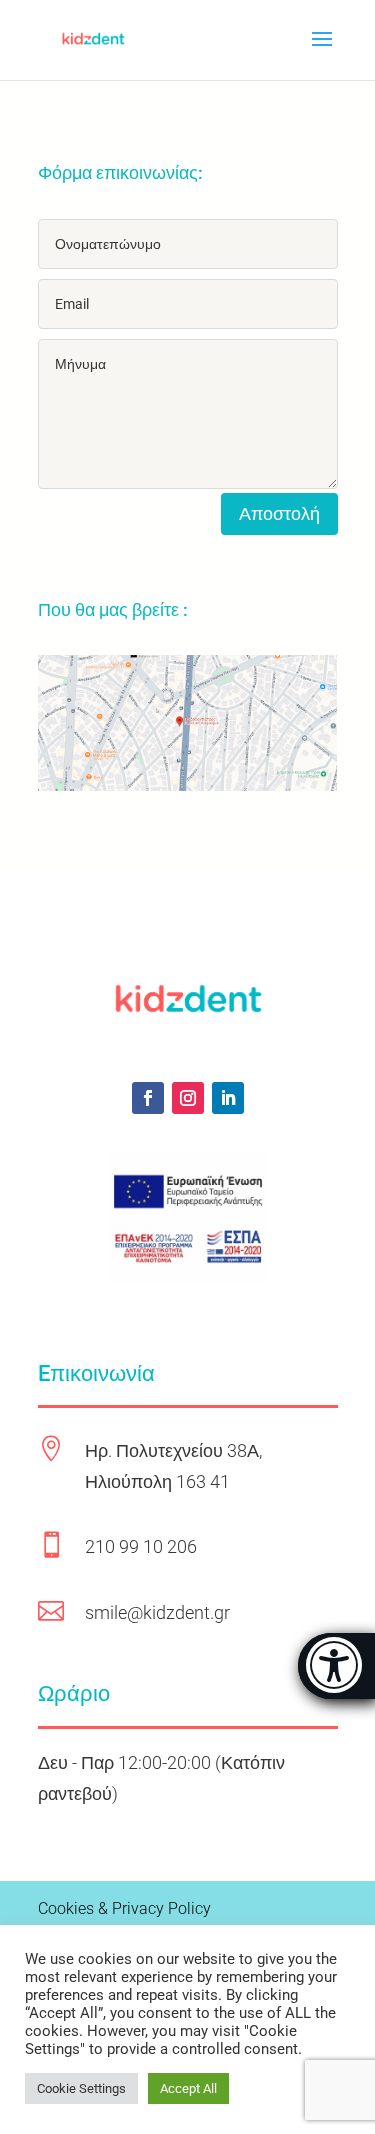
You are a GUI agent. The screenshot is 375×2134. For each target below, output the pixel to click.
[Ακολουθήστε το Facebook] (148, 1098)
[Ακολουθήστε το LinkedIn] (228, 1098)
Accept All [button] (188, 2088)
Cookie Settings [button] (81, 2088)
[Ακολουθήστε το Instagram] (188, 1098)
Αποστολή (279, 513)
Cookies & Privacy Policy (124, 1908)
